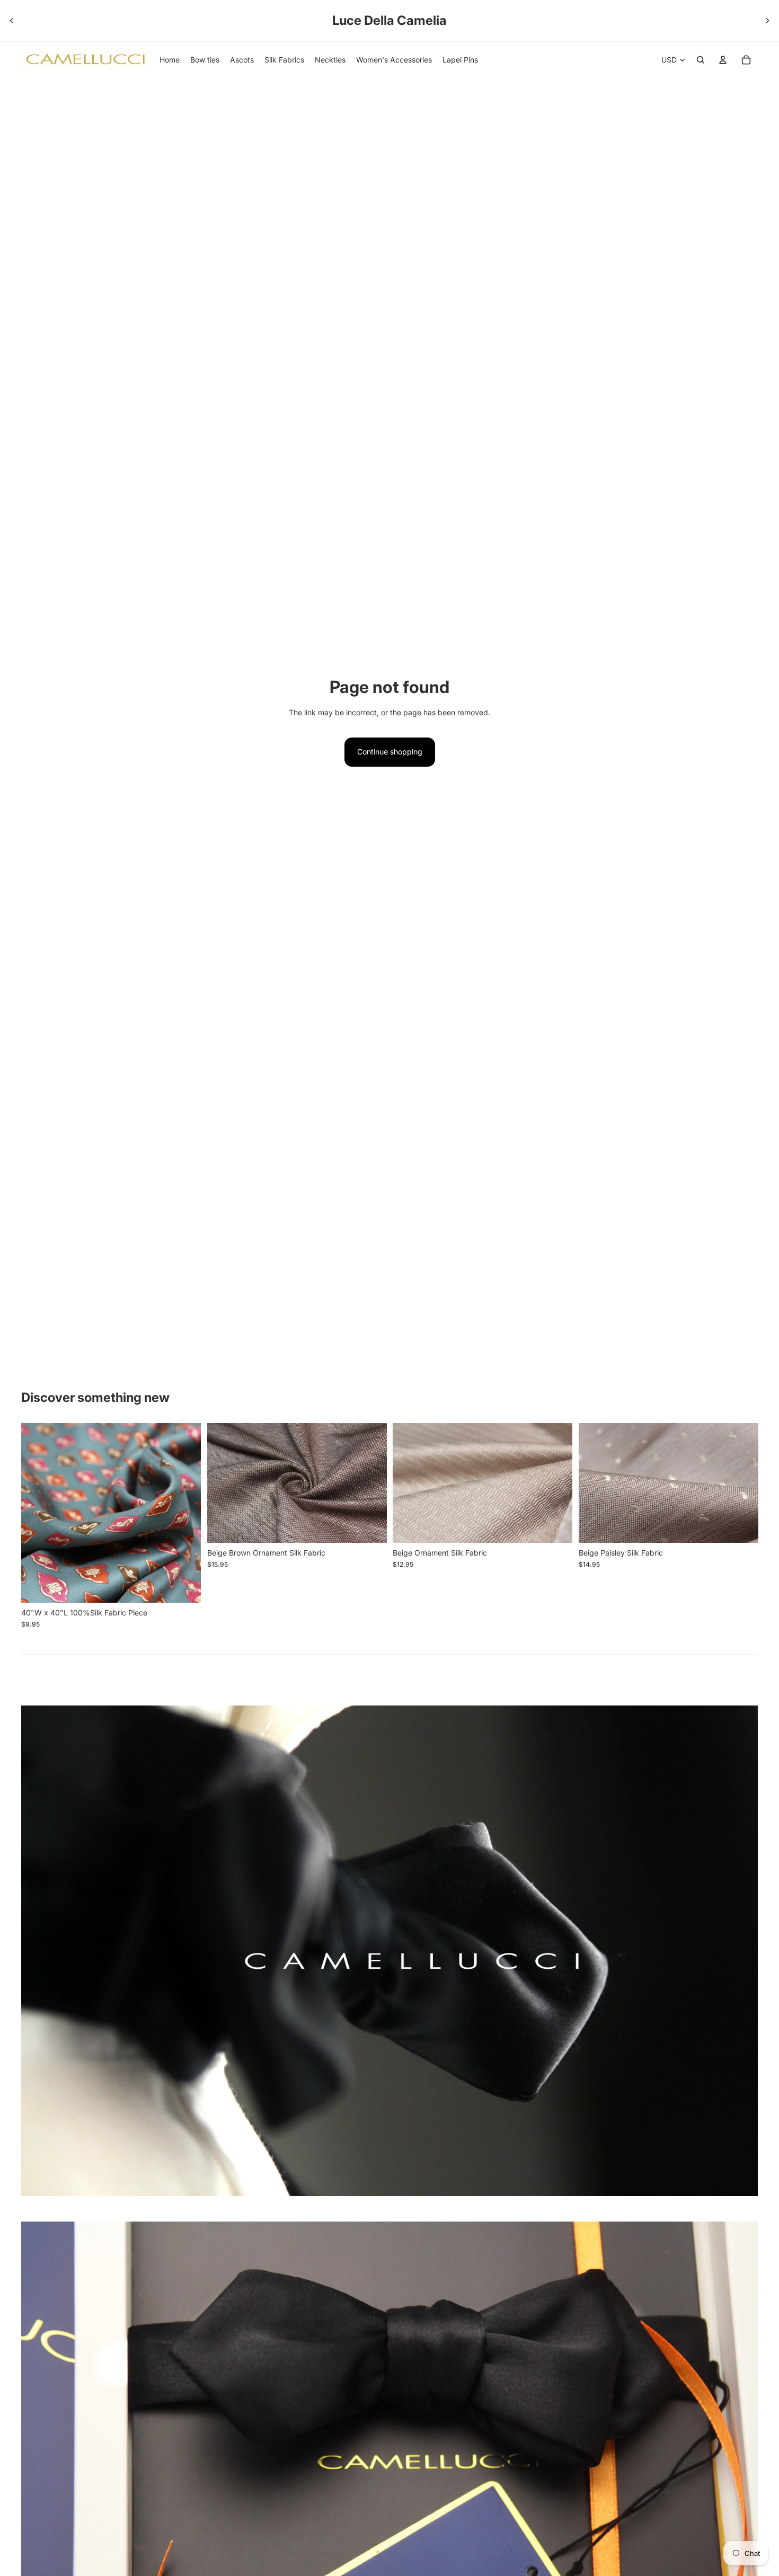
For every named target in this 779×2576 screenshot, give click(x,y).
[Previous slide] (12, 21)
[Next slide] (767, 21)
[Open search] (701, 60)
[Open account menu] (723, 60)
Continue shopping (390, 752)
